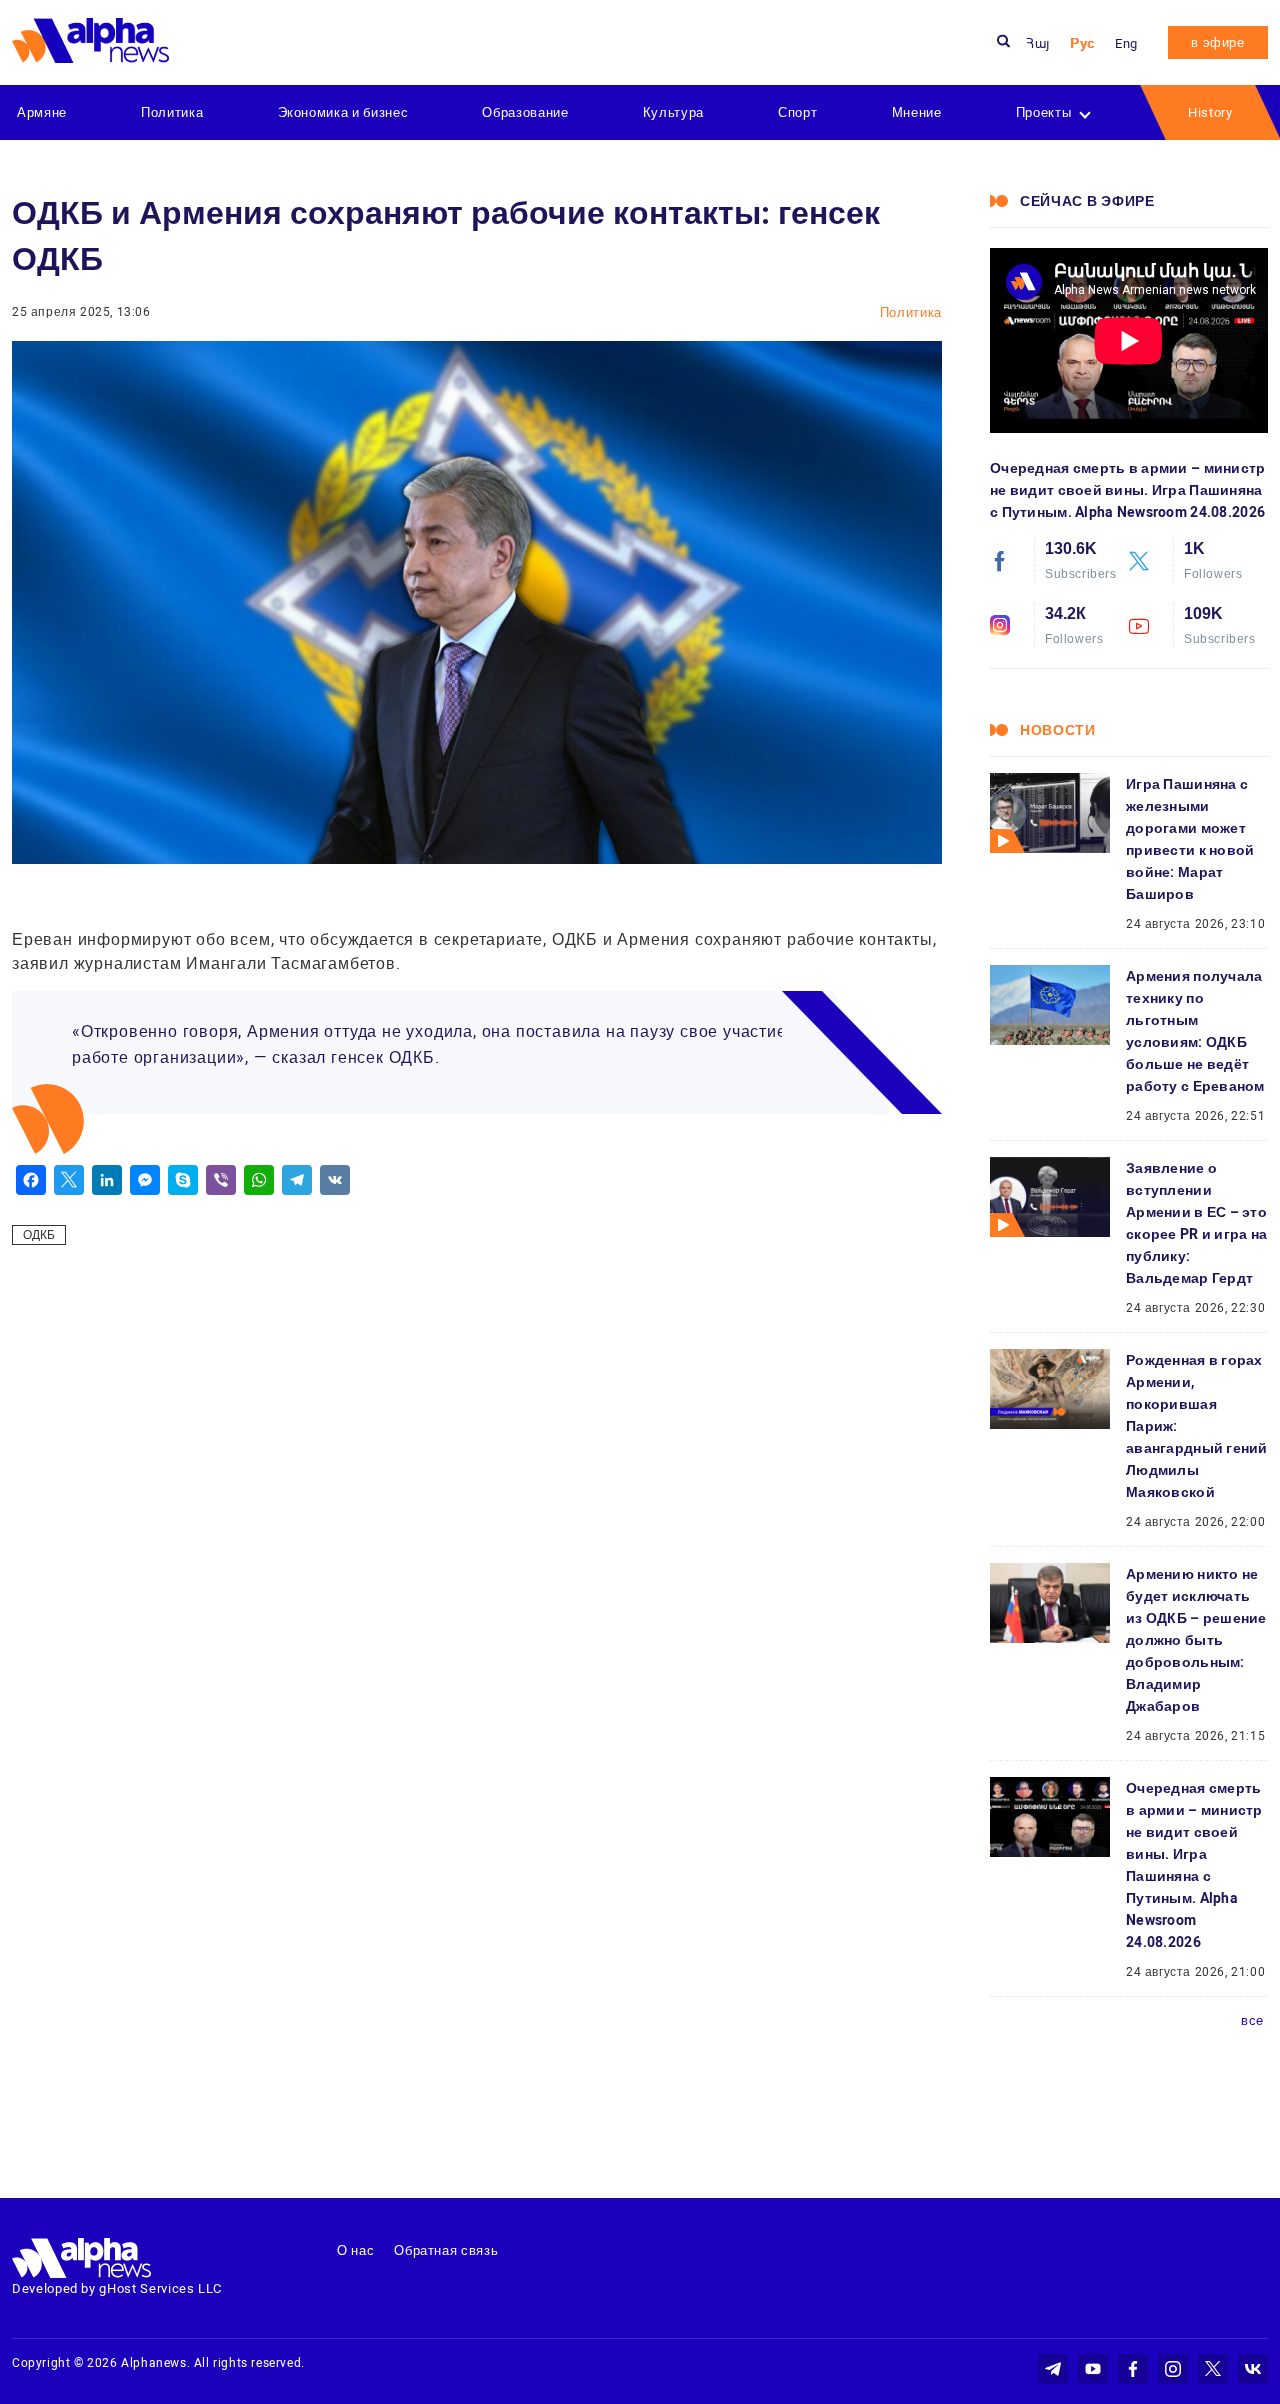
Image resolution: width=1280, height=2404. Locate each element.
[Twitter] (69, 1180)
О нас (355, 2250)
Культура (673, 112)
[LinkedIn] (107, 1180)
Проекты (1044, 112)
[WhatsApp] (259, 1180)
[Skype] (183, 1180)
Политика (172, 112)
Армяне (42, 112)
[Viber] (221, 1180)
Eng (1126, 43)
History (1210, 112)
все (1252, 2020)
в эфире (1218, 42)
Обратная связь (446, 2250)
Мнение (917, 112)
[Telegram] (297, 1180)
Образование (525, 112)
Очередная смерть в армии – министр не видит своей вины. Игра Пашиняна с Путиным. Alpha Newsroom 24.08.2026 (1128, 490)
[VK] (335, 1180)
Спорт (797, 112)
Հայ (1038, 43)
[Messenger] (145, 1180)
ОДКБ (39, 1235)
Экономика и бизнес (343, 112)
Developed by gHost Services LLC (117, 2288)
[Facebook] (31, 1180)
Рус (1082, 43)
